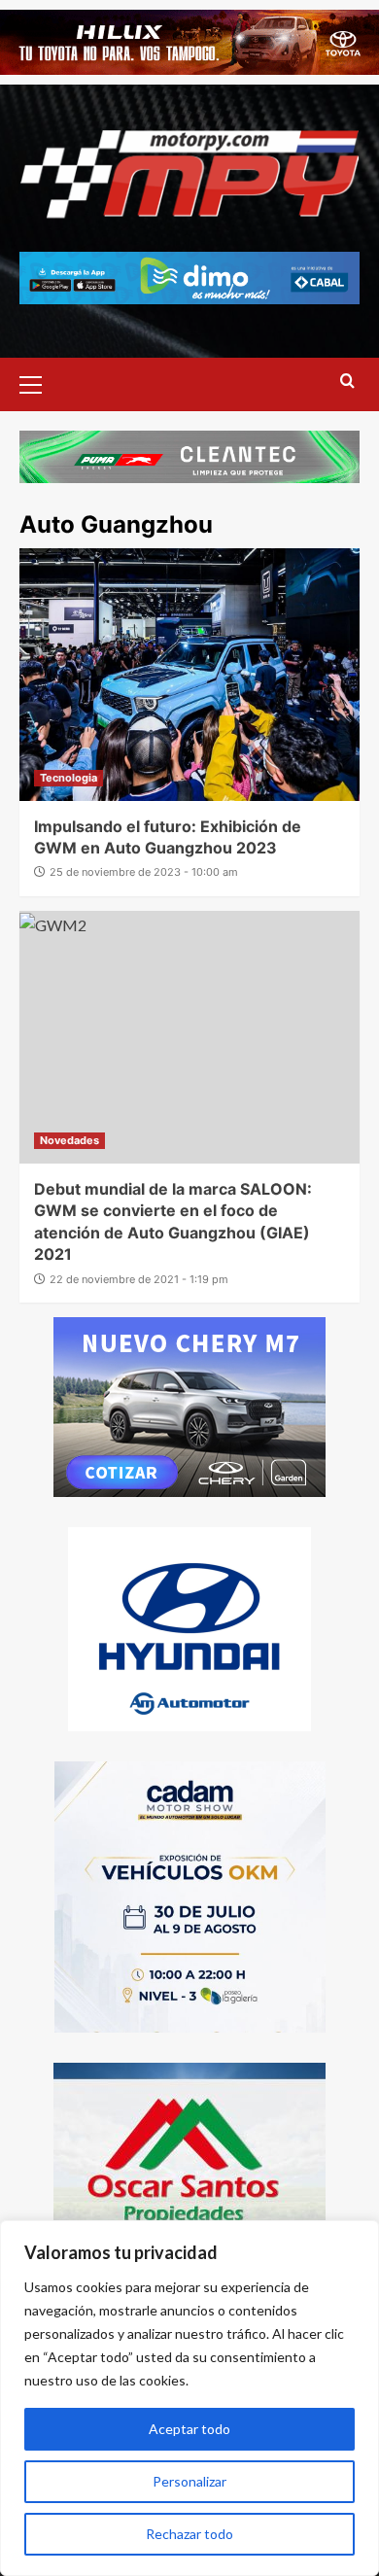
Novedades (69, 1140)
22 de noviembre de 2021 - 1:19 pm (139, 1279)
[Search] (347, 382)
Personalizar (189, 2481)
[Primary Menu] (39, 382)
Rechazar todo (189, 2534)
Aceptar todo (189, 2429)
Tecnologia (69, 778)
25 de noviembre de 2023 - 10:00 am (144, 872)
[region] (189, 2398)
